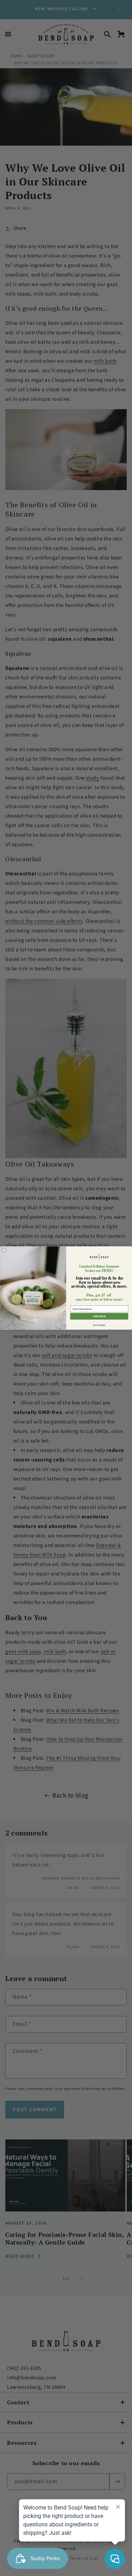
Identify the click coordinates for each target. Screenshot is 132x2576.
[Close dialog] (4, 1250)
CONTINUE (99, 1316)
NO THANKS (99, 1325)
